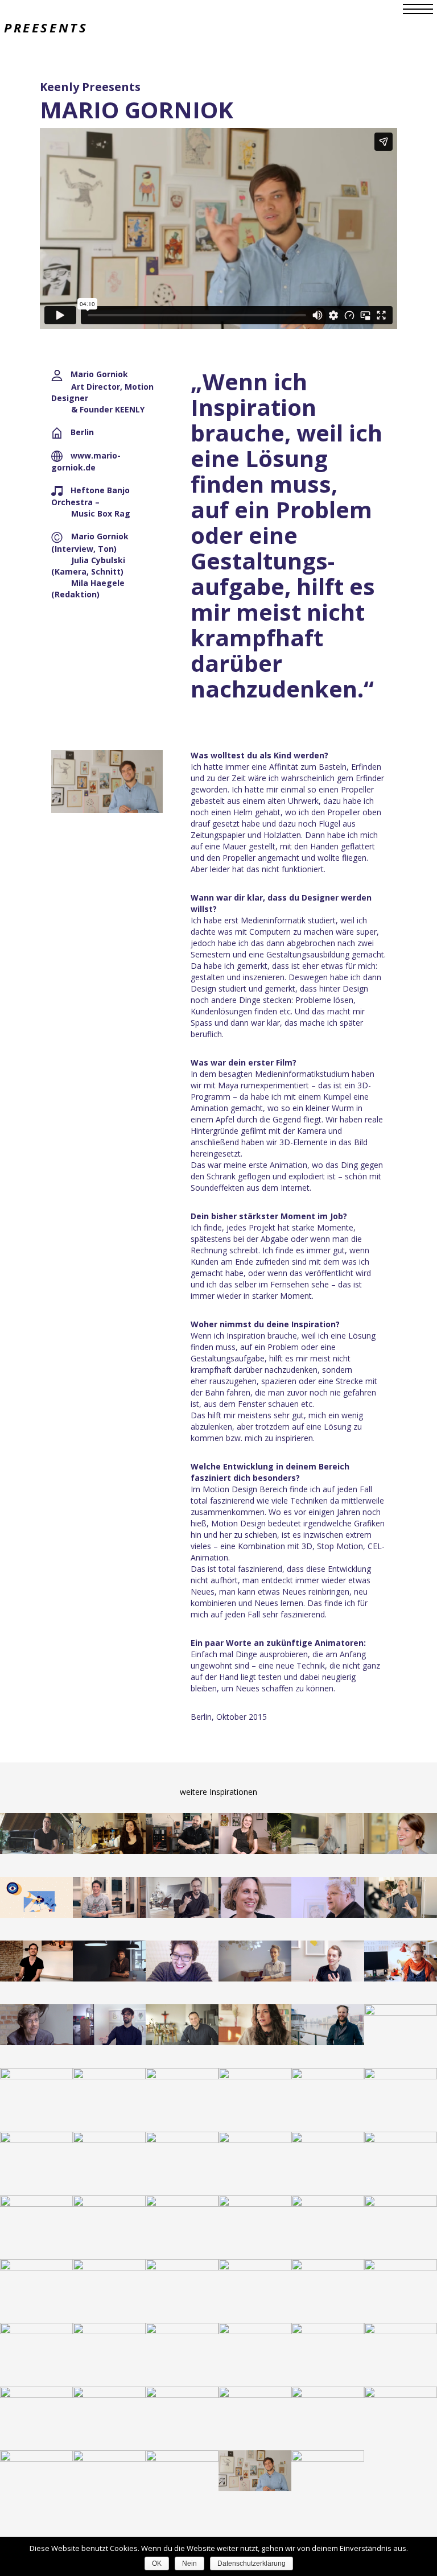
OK (157, 2563)
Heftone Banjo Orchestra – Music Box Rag (91, 502)
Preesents (46, 27)
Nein (189, 2563)
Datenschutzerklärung (252, 2563)
